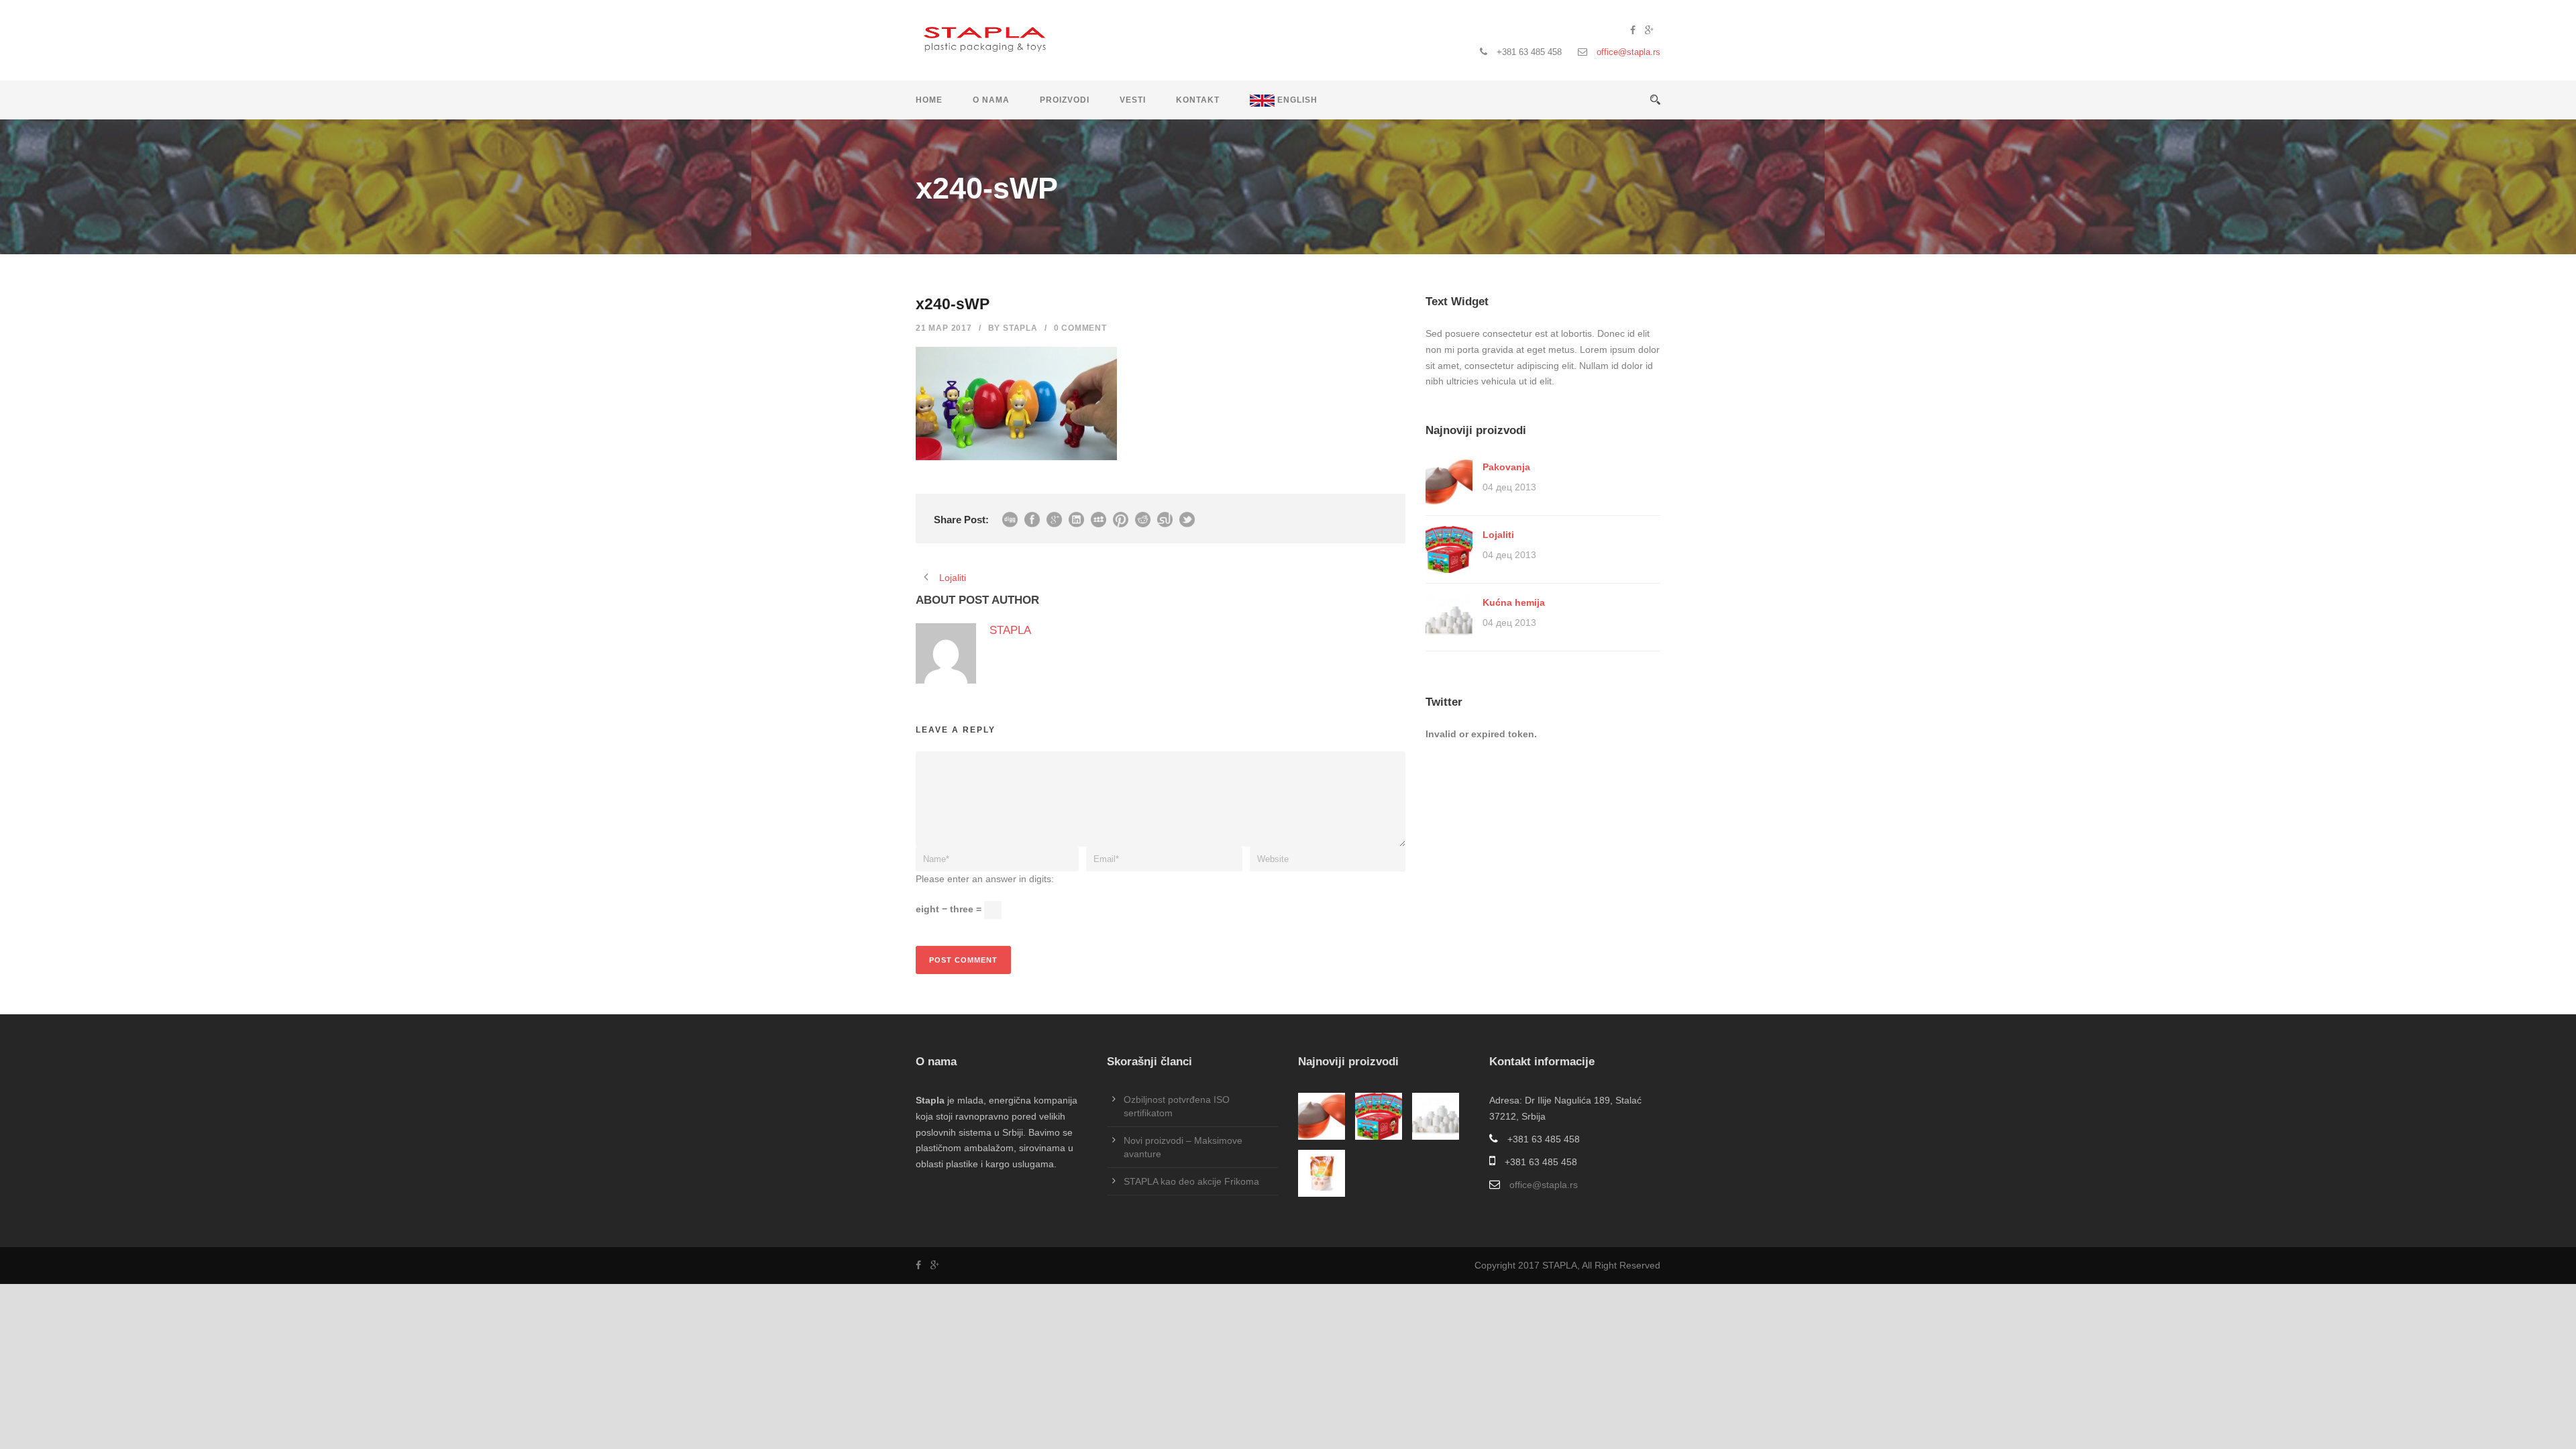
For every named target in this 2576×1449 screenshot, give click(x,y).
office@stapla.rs (1628, 52)
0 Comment (1080, 328)
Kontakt (1198, 100)
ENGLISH (1296, 100)
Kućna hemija (1514, 602)
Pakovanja (1506, 467)
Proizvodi (1065, 100)
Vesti (1133, 100)
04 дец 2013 (1509, 487)
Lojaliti (1498, 535)
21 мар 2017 (944, 328)
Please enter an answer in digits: (985, 879)
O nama (991, 100)
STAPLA (1020, 328)
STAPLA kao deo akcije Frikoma (1191, 1181)
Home (929, 100)
